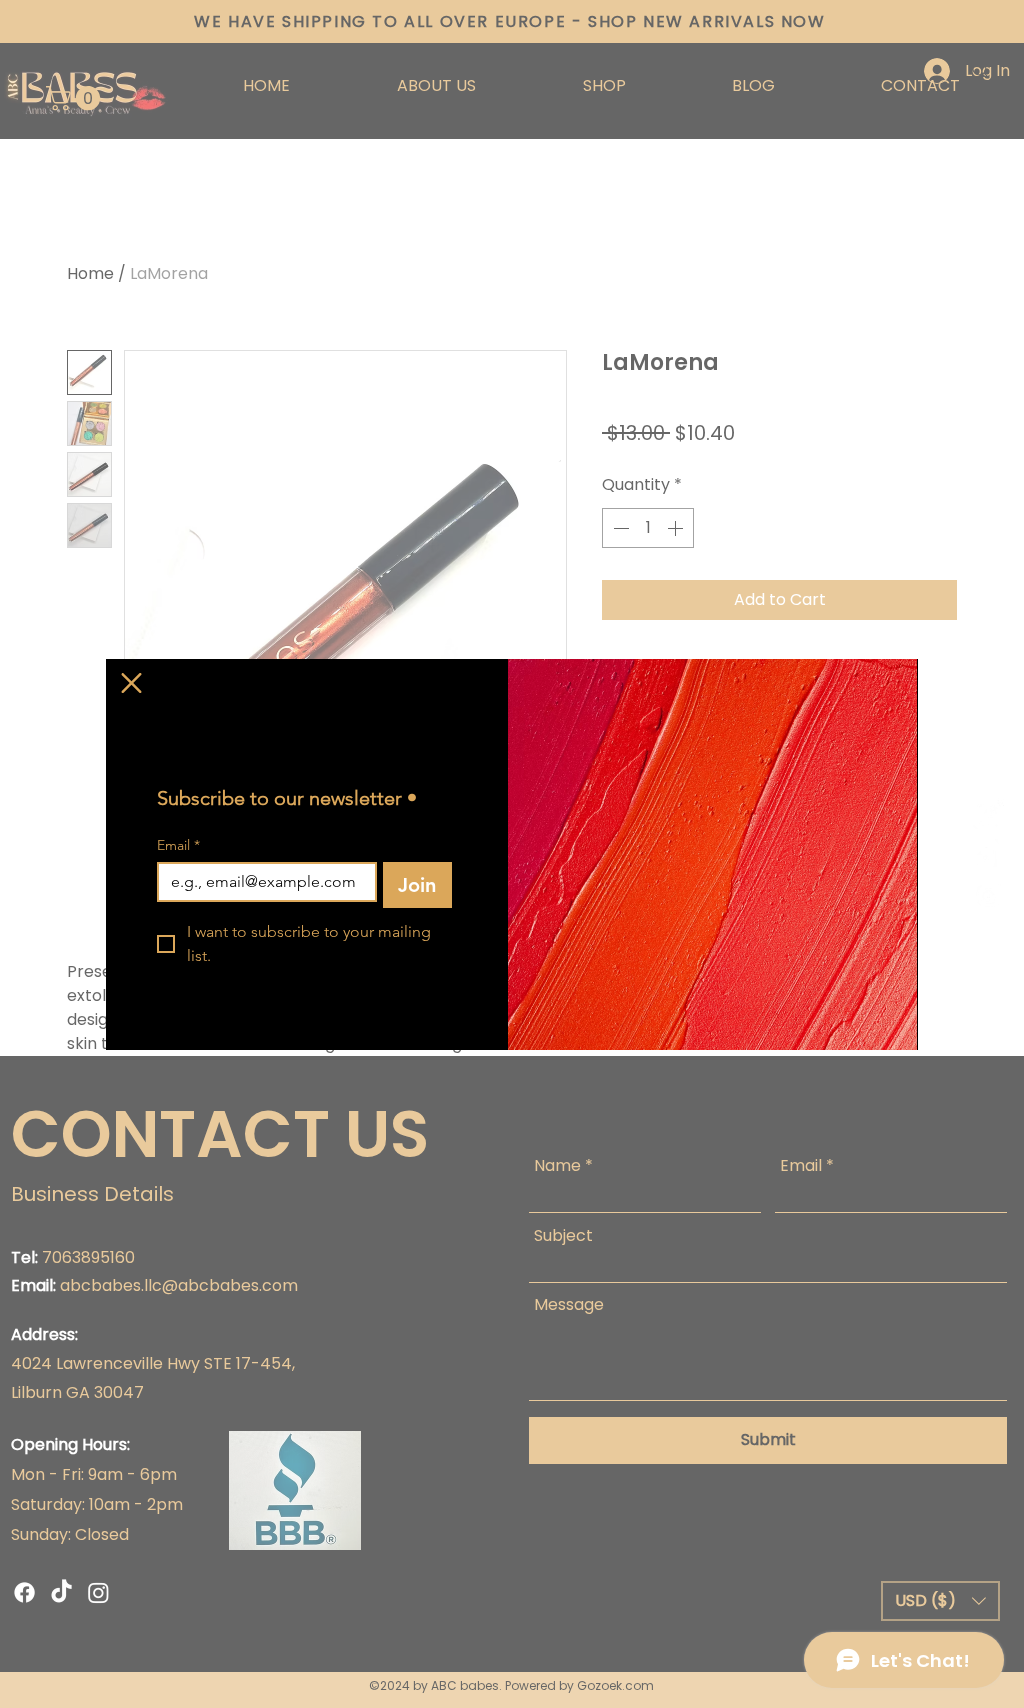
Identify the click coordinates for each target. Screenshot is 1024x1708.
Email (178, 845)
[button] (131, 683)
